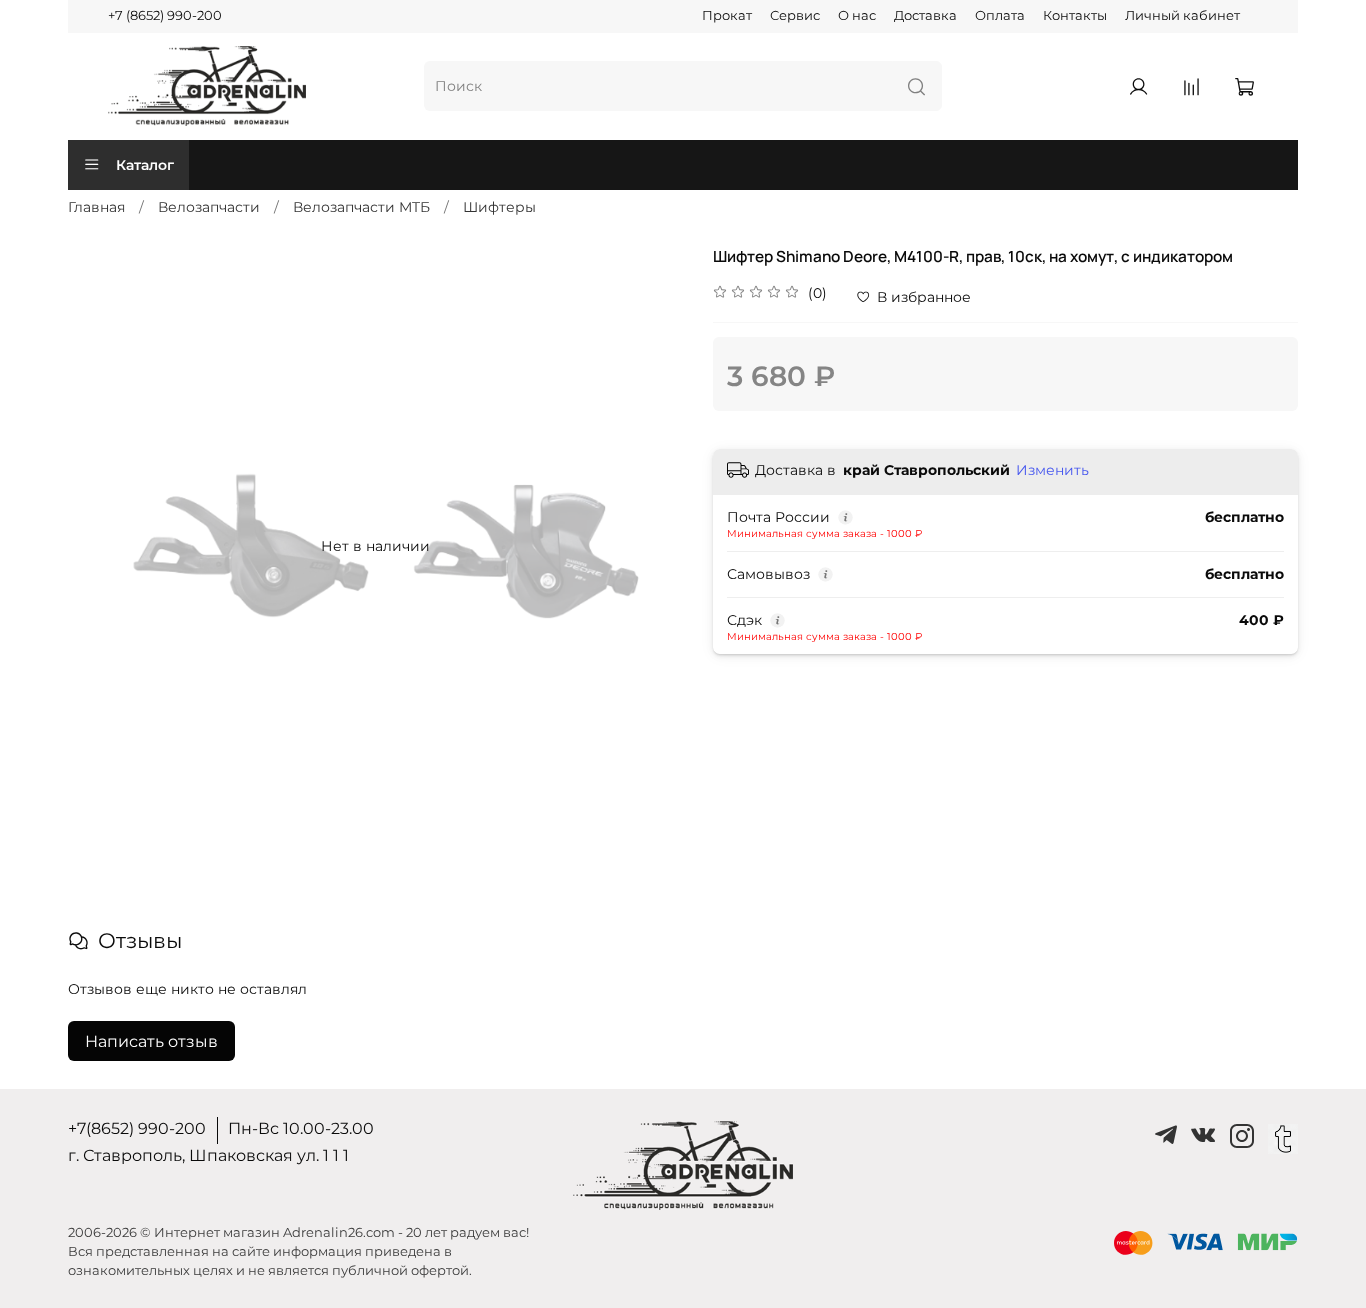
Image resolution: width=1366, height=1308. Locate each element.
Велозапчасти (209, 207)
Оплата (1000, 15)
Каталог (145, 165)
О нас (857, 15)
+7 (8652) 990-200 (165, 15)
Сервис (795, 15)
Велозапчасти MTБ (361, 207)
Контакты (1075, 15)
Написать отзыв (151, 1041)
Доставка (925, 15)
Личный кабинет (1182, 15)
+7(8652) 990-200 (137, 1128)
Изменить (1052, 470)
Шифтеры (499, 207)
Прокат (727, 15)
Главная (96, 207)
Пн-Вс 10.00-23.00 (301, 1128)
